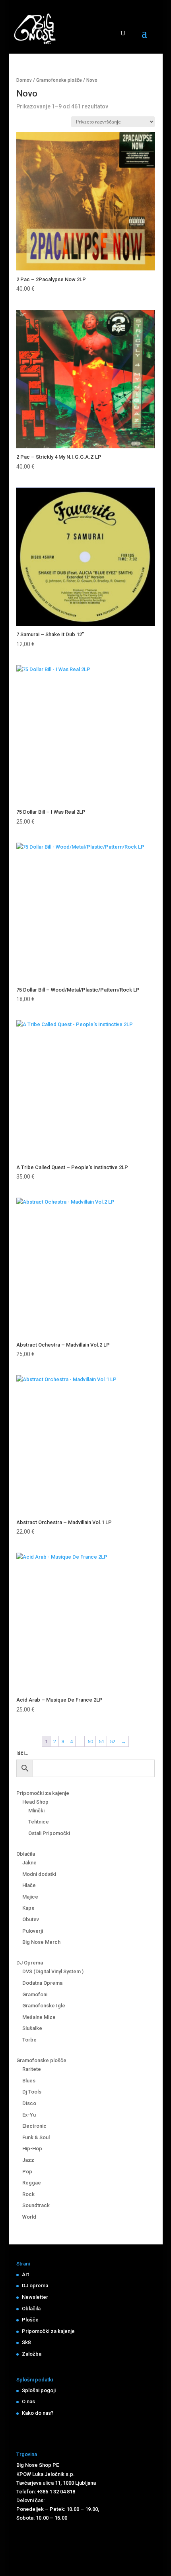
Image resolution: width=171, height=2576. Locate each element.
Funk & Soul (36, 2137)
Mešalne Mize (39, 2017)
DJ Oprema (30, 1963)
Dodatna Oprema (42, 1983)
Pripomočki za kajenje (43, 1793)
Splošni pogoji (39, 2390)
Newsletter (35, 2297)
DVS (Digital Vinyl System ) (53, 1971)
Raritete (32, 2069)
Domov (24, 80)
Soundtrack (36, 2205)
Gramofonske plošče (59, 80)
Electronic (34, 2126)
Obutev (31, 1919)
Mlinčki (36, 1811)
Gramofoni (35, 1994)
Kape (28, 1908)
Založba (32, 2354)
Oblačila (26, 1854)
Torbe (29, 2040)
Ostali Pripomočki (49, 1833)
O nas (28, 2401)
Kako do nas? (38, 2413)
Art (25, 2274)
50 (90, 1741)
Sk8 (26, 2342)
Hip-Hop (32, 2149)
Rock (28, 2194)
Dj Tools (32, 2092)
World (29, 2217)
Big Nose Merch (41, 1942)
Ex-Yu (29, 2115)
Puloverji (33, 1931)
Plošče (30, 2320)
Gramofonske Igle (44, 2006)
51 (101, 1741)
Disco (29, 2103)
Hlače (29, 1885)
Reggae (32, 2183)
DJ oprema (35, 2286)
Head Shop (35, 1802)
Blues (29, 2081)
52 (113, 1741)
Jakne (29, 1863)
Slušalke (32, 2028)
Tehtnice (39, 1822)
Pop (27, 2172)
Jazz (28, 2160)
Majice (30, 1897)
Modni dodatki (39, 1874)
